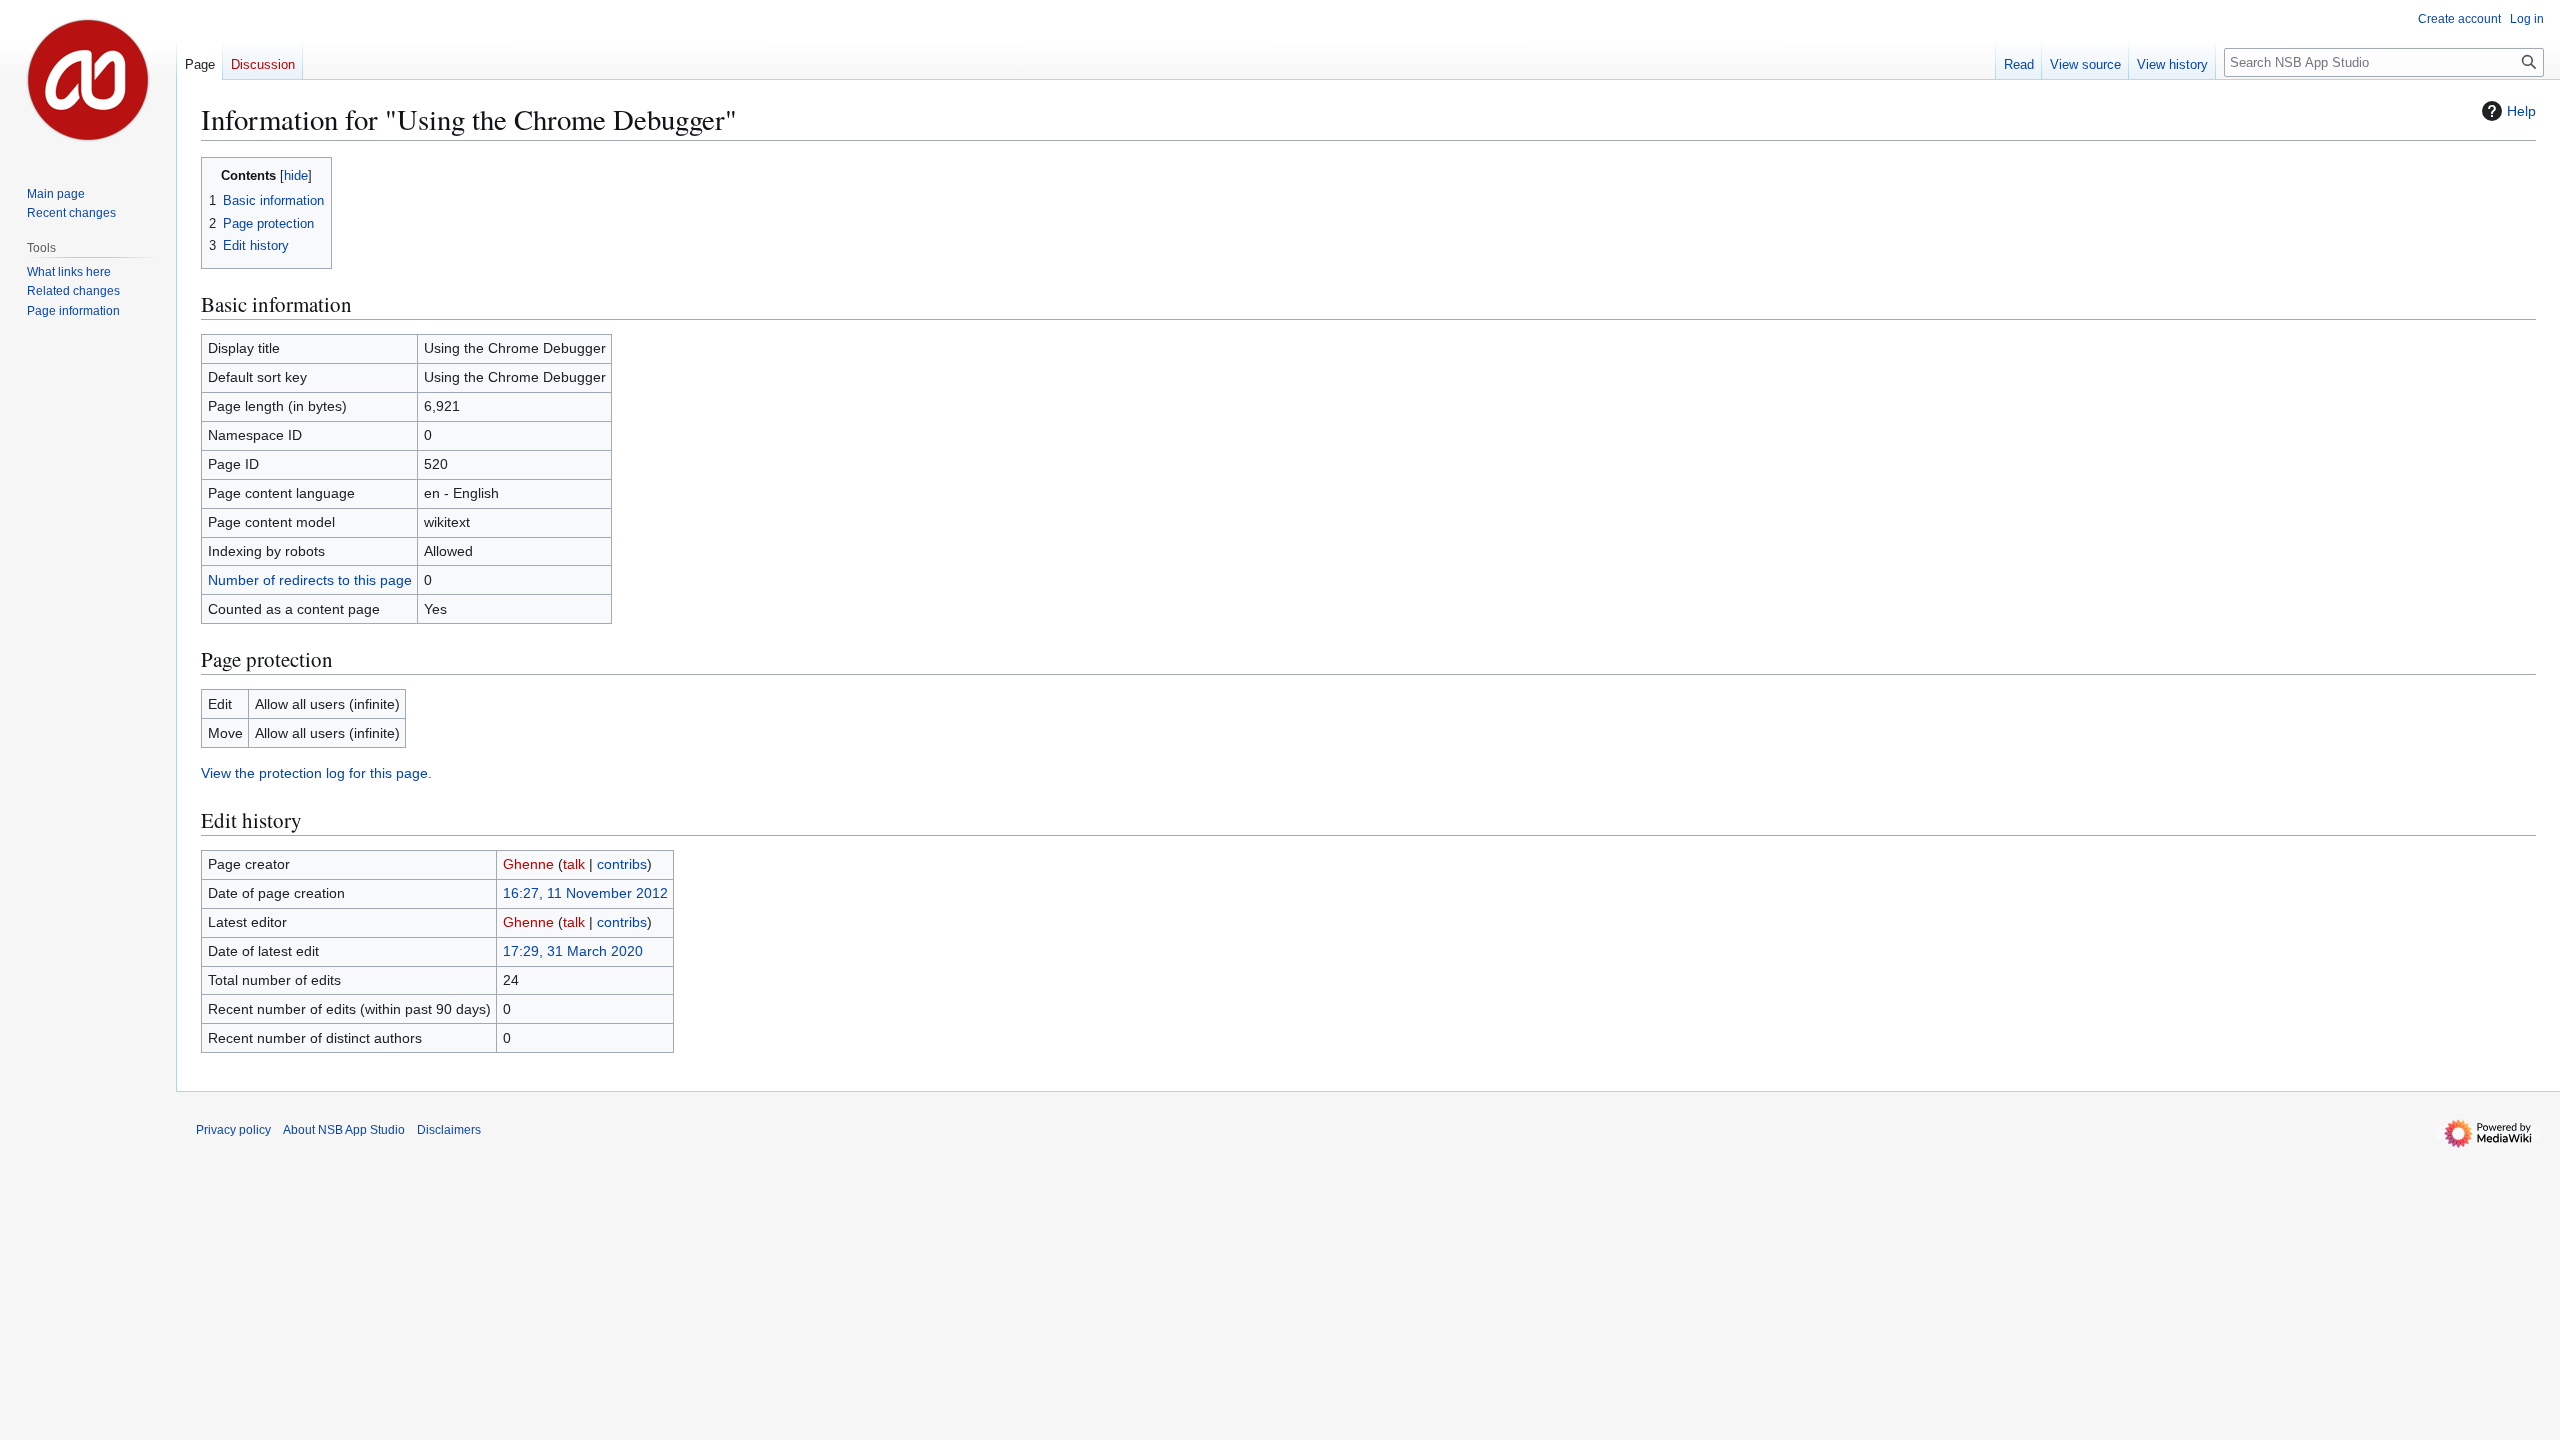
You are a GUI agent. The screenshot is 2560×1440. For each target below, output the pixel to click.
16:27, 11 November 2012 (585, 893)
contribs (622, 864)
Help (2521, 111)
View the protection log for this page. (316, 773)
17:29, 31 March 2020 (573, 951)
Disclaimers (449, 1130)
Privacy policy (233, 1130)
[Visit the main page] (88, 80)
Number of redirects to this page (310, 580)
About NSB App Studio (344, 1130)
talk (574, 864)
